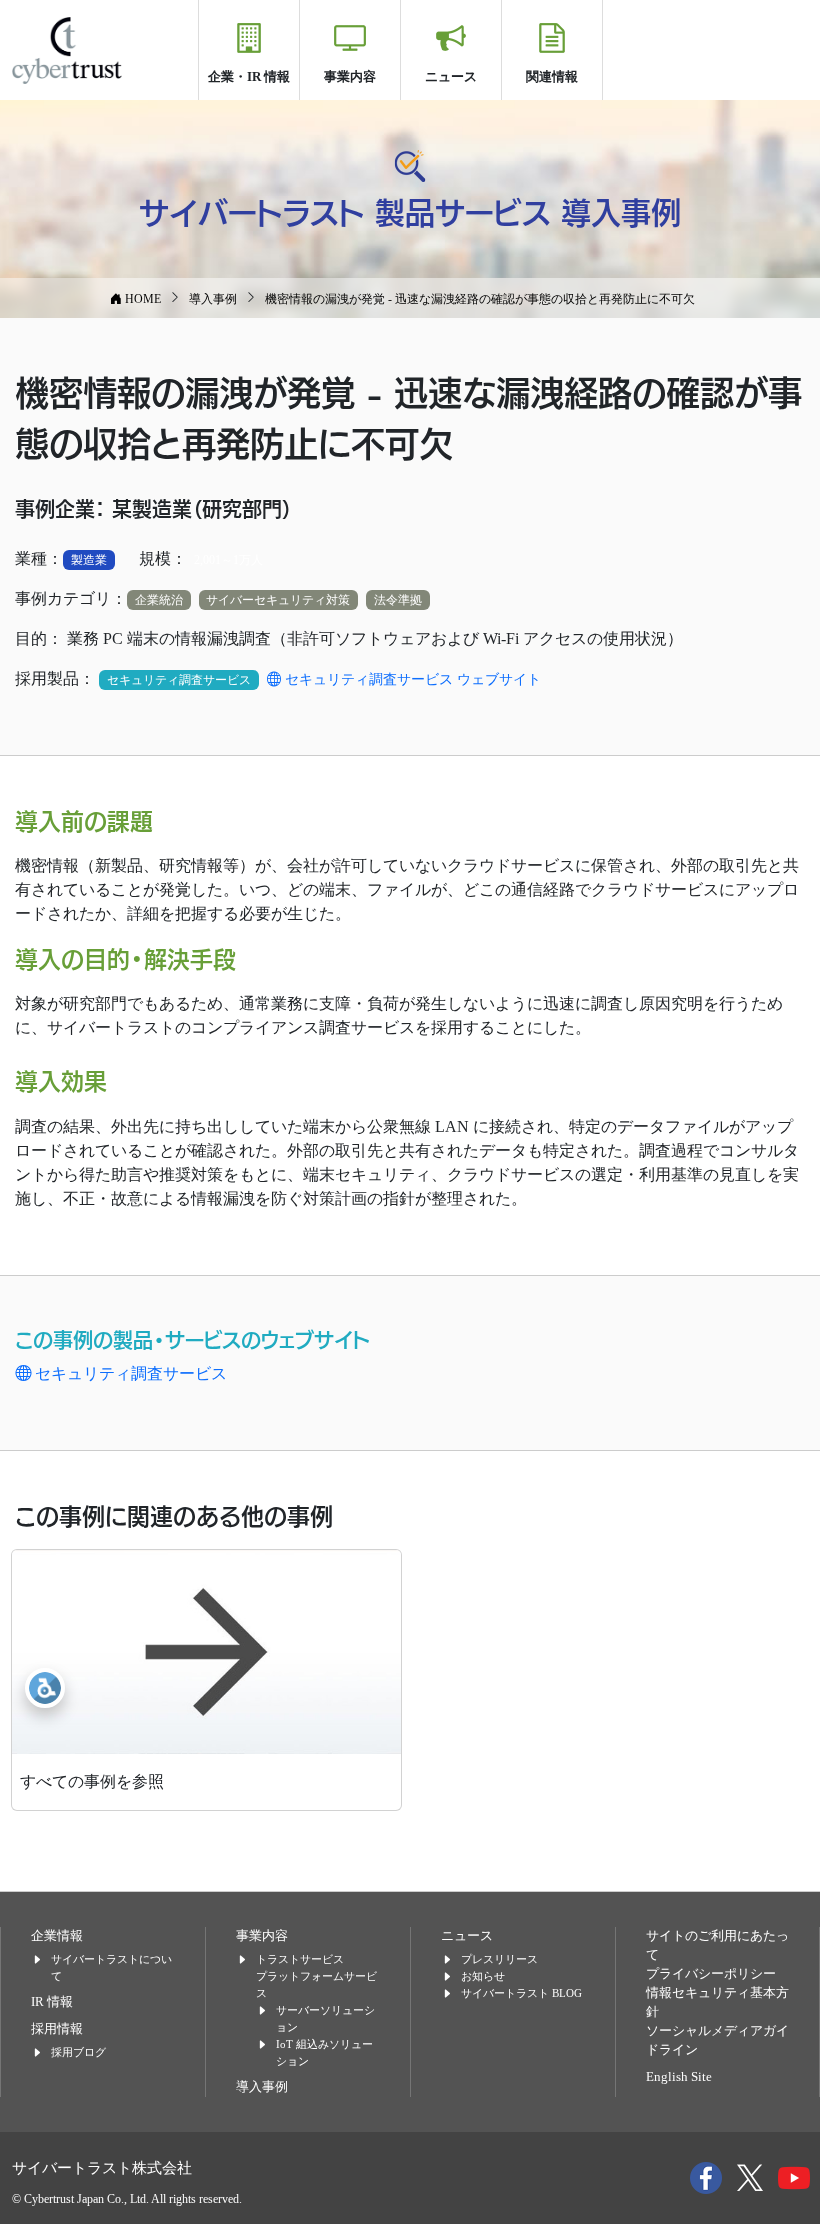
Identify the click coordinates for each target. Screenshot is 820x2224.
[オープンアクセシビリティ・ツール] (45, 1688)
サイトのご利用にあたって (717, 1945)
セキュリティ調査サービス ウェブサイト (411, 679)
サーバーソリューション (325, 2018)
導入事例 (262, 2087)
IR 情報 (52, 2002)
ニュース (451, 76)
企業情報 (57, 1936)
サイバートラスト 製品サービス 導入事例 (410, 211)
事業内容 (350, 76)
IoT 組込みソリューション (324, 2052)
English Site (679, 2077)
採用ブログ (78, 2052)
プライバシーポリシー (711, 1974)
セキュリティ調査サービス (129, 1373)
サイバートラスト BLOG (521, 1993)
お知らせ (483, 1976)
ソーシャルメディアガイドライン (717, 2040)
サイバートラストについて (111, 1967)
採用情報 (57, 2029)
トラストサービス (300, 1959)
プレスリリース (499, 1959)
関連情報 (552, 76)
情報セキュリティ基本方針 (717, 2002)
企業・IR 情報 (249, 76)
